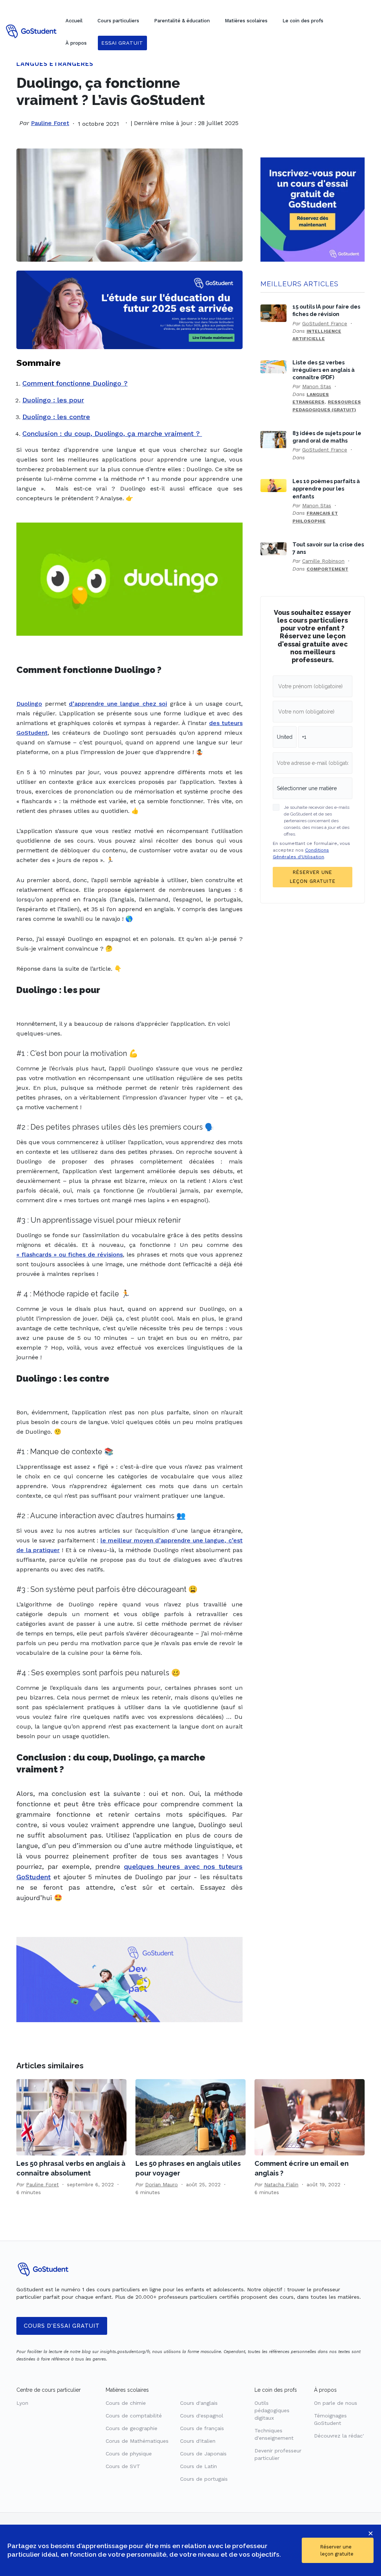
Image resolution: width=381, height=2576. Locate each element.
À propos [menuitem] (76, 43)
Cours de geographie (132, 2428)
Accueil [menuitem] (74, 21)
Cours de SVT (123, 2466)
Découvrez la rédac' (339, 2436)
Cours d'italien (198, 2441)
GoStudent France (325, 323)
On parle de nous (336, 2403)
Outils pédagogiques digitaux (272, 2410)
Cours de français (202, 2428)
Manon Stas (317, 386)
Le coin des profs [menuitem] (303, 21)
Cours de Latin (198, 2466)
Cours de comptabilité (134, 2416)
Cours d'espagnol (202, 2416)
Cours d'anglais (199, 2403)
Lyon (22, 2403)
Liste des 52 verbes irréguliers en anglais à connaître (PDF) (324, 370)
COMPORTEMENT (327, 569)
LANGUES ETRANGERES (55, 64)
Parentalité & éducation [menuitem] (182, 21)
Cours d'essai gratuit (62, 2326)
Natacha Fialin (281, 2184)
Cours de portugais (204, 2479)
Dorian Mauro (161, 2184)
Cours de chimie (126, 2403)
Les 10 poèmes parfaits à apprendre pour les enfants (326, 489)
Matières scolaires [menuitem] (246, 21)
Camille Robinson (323, 561)
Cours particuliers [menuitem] (118, 21)
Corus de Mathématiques (137, 2441)
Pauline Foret (50, 123)
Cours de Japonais (203, 2454)
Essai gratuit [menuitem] (122, 43)
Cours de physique (129, 2454)
